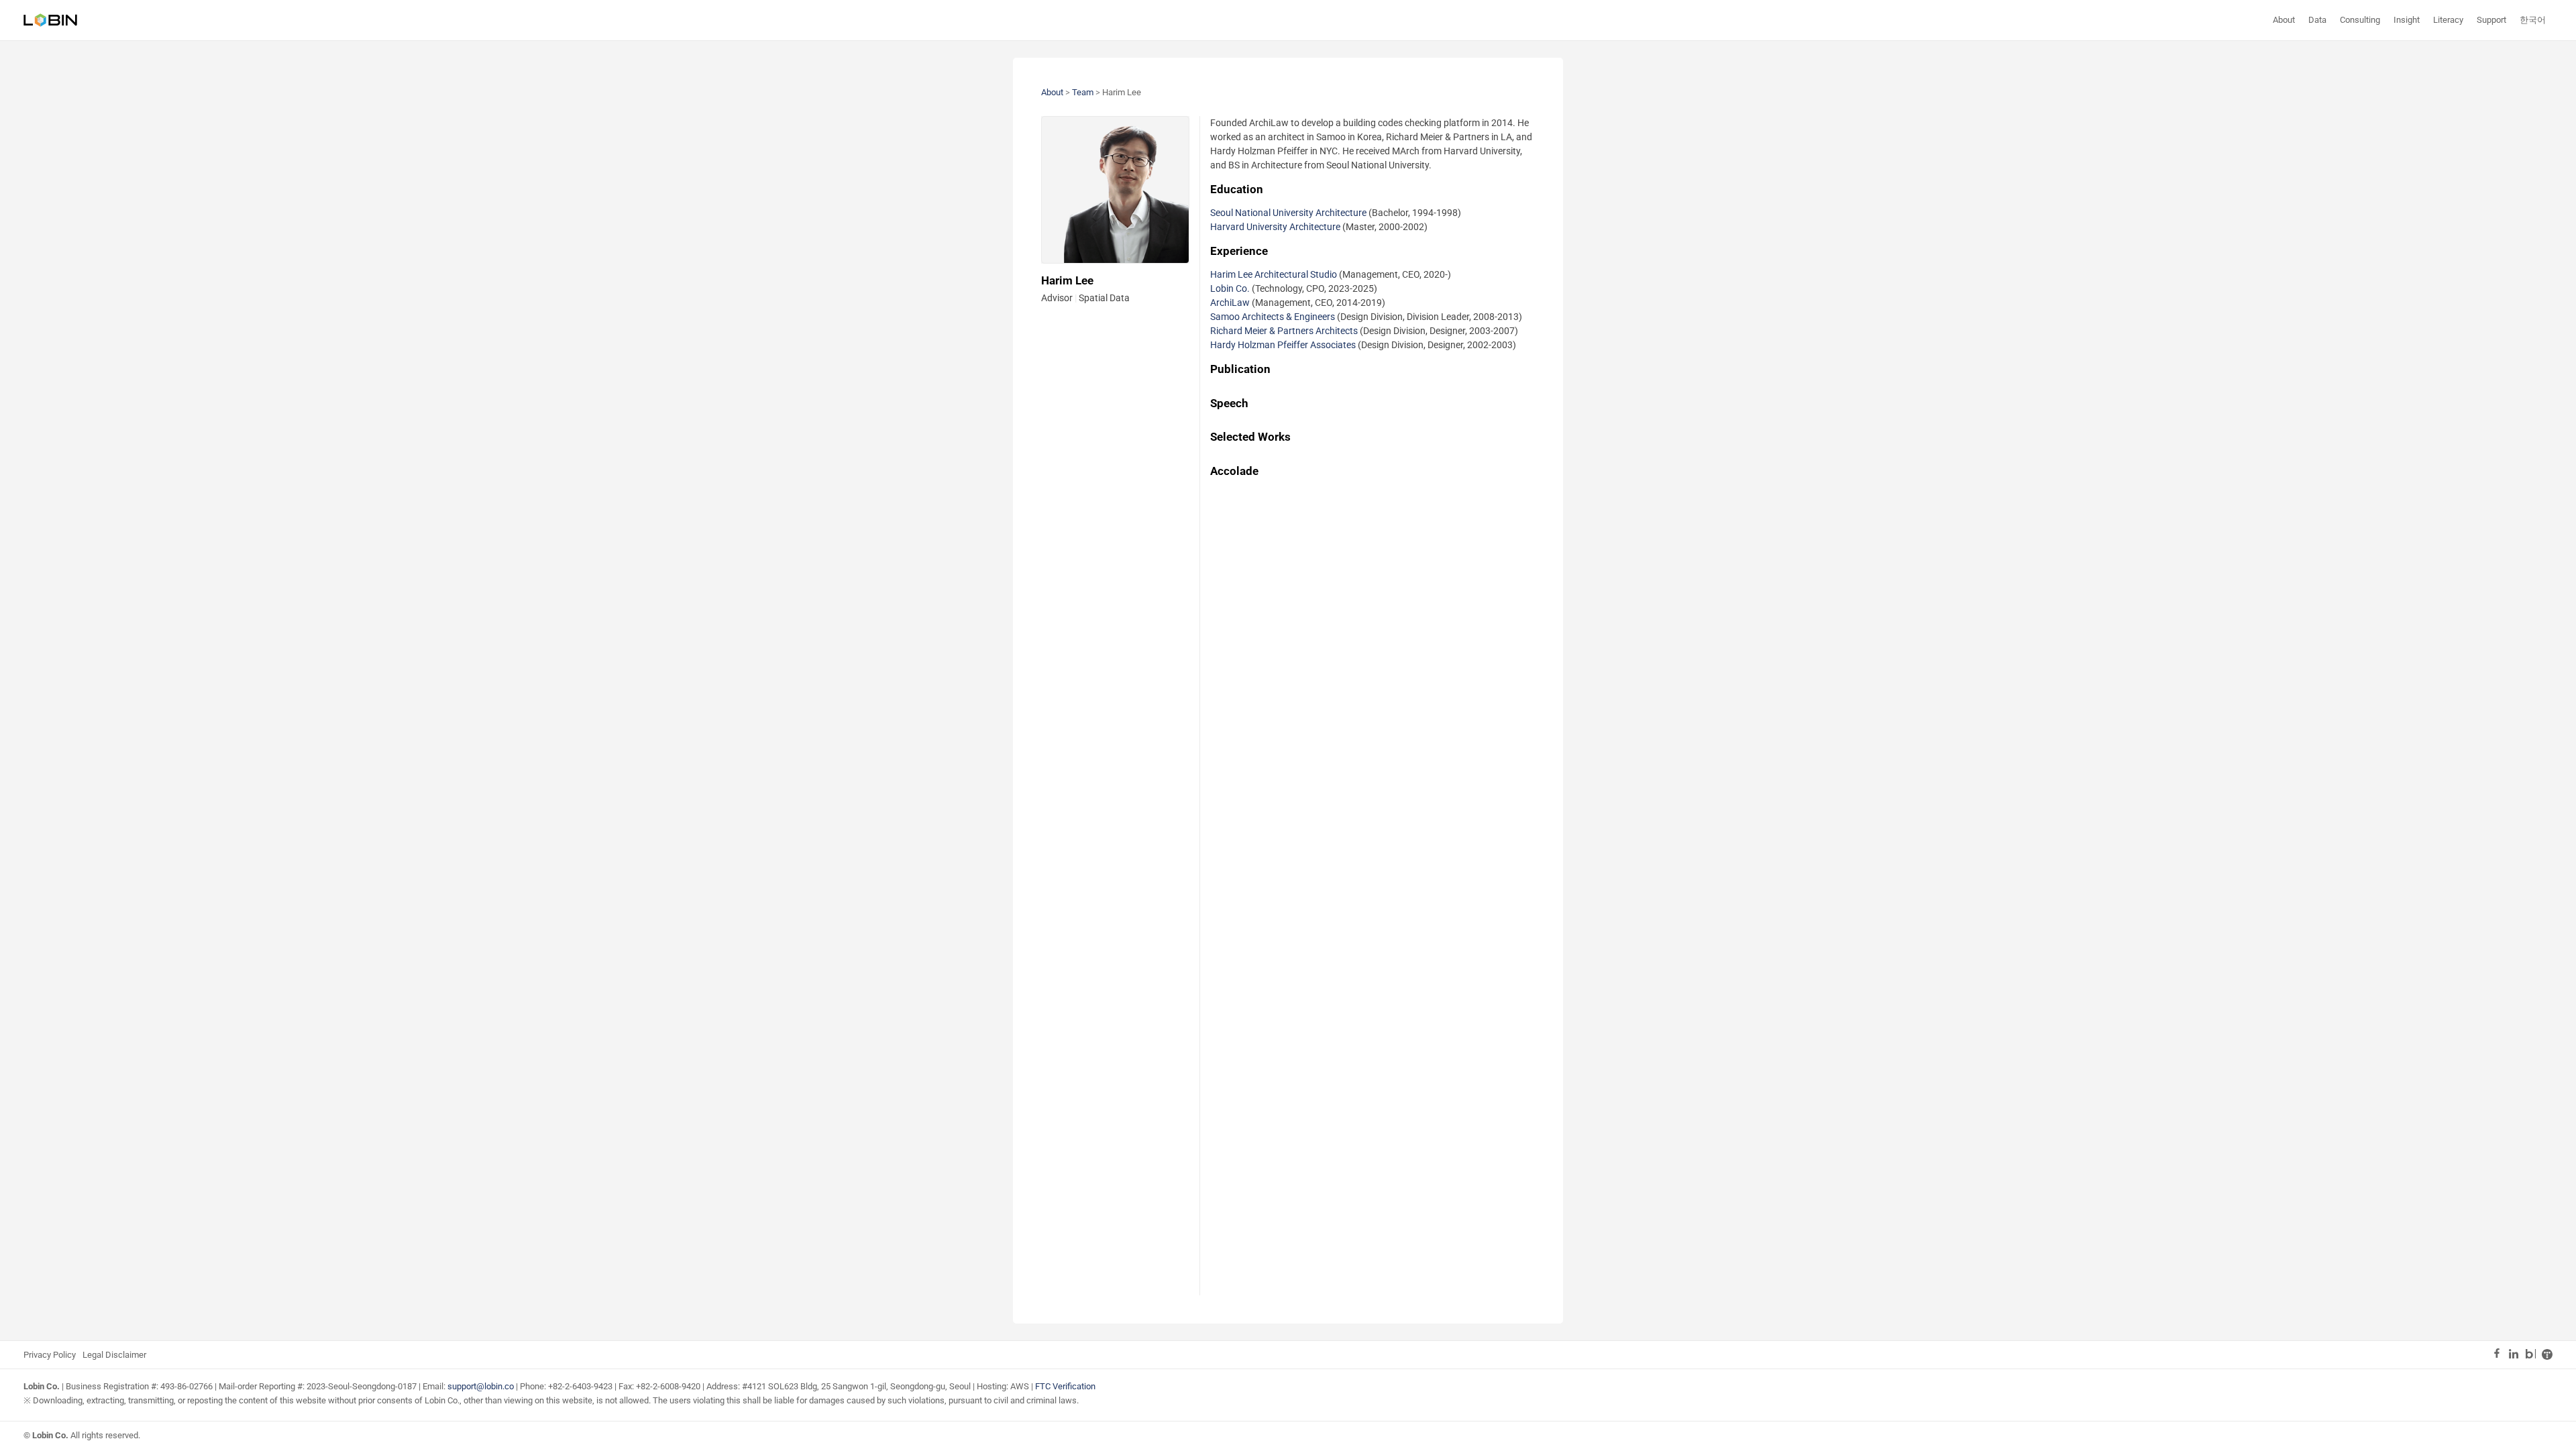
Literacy (2448, 20)
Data (2317, 20)
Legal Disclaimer (114, 1355)
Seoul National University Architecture (1288, 213)
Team (1083, 92)
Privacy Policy (50, 1355)
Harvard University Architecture (1275, 227)
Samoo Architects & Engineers (1273, 317)
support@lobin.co (481, 1386)
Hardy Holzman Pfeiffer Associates (1283, 345)
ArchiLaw (1230, 303)
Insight (2407, 20)
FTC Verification (1065, 1386)
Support (2491, 20)
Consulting (2360, 20)
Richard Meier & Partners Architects (1284, 331)
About (2284, 20)
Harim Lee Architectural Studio (1274, 274)
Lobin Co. (1230, 288)
